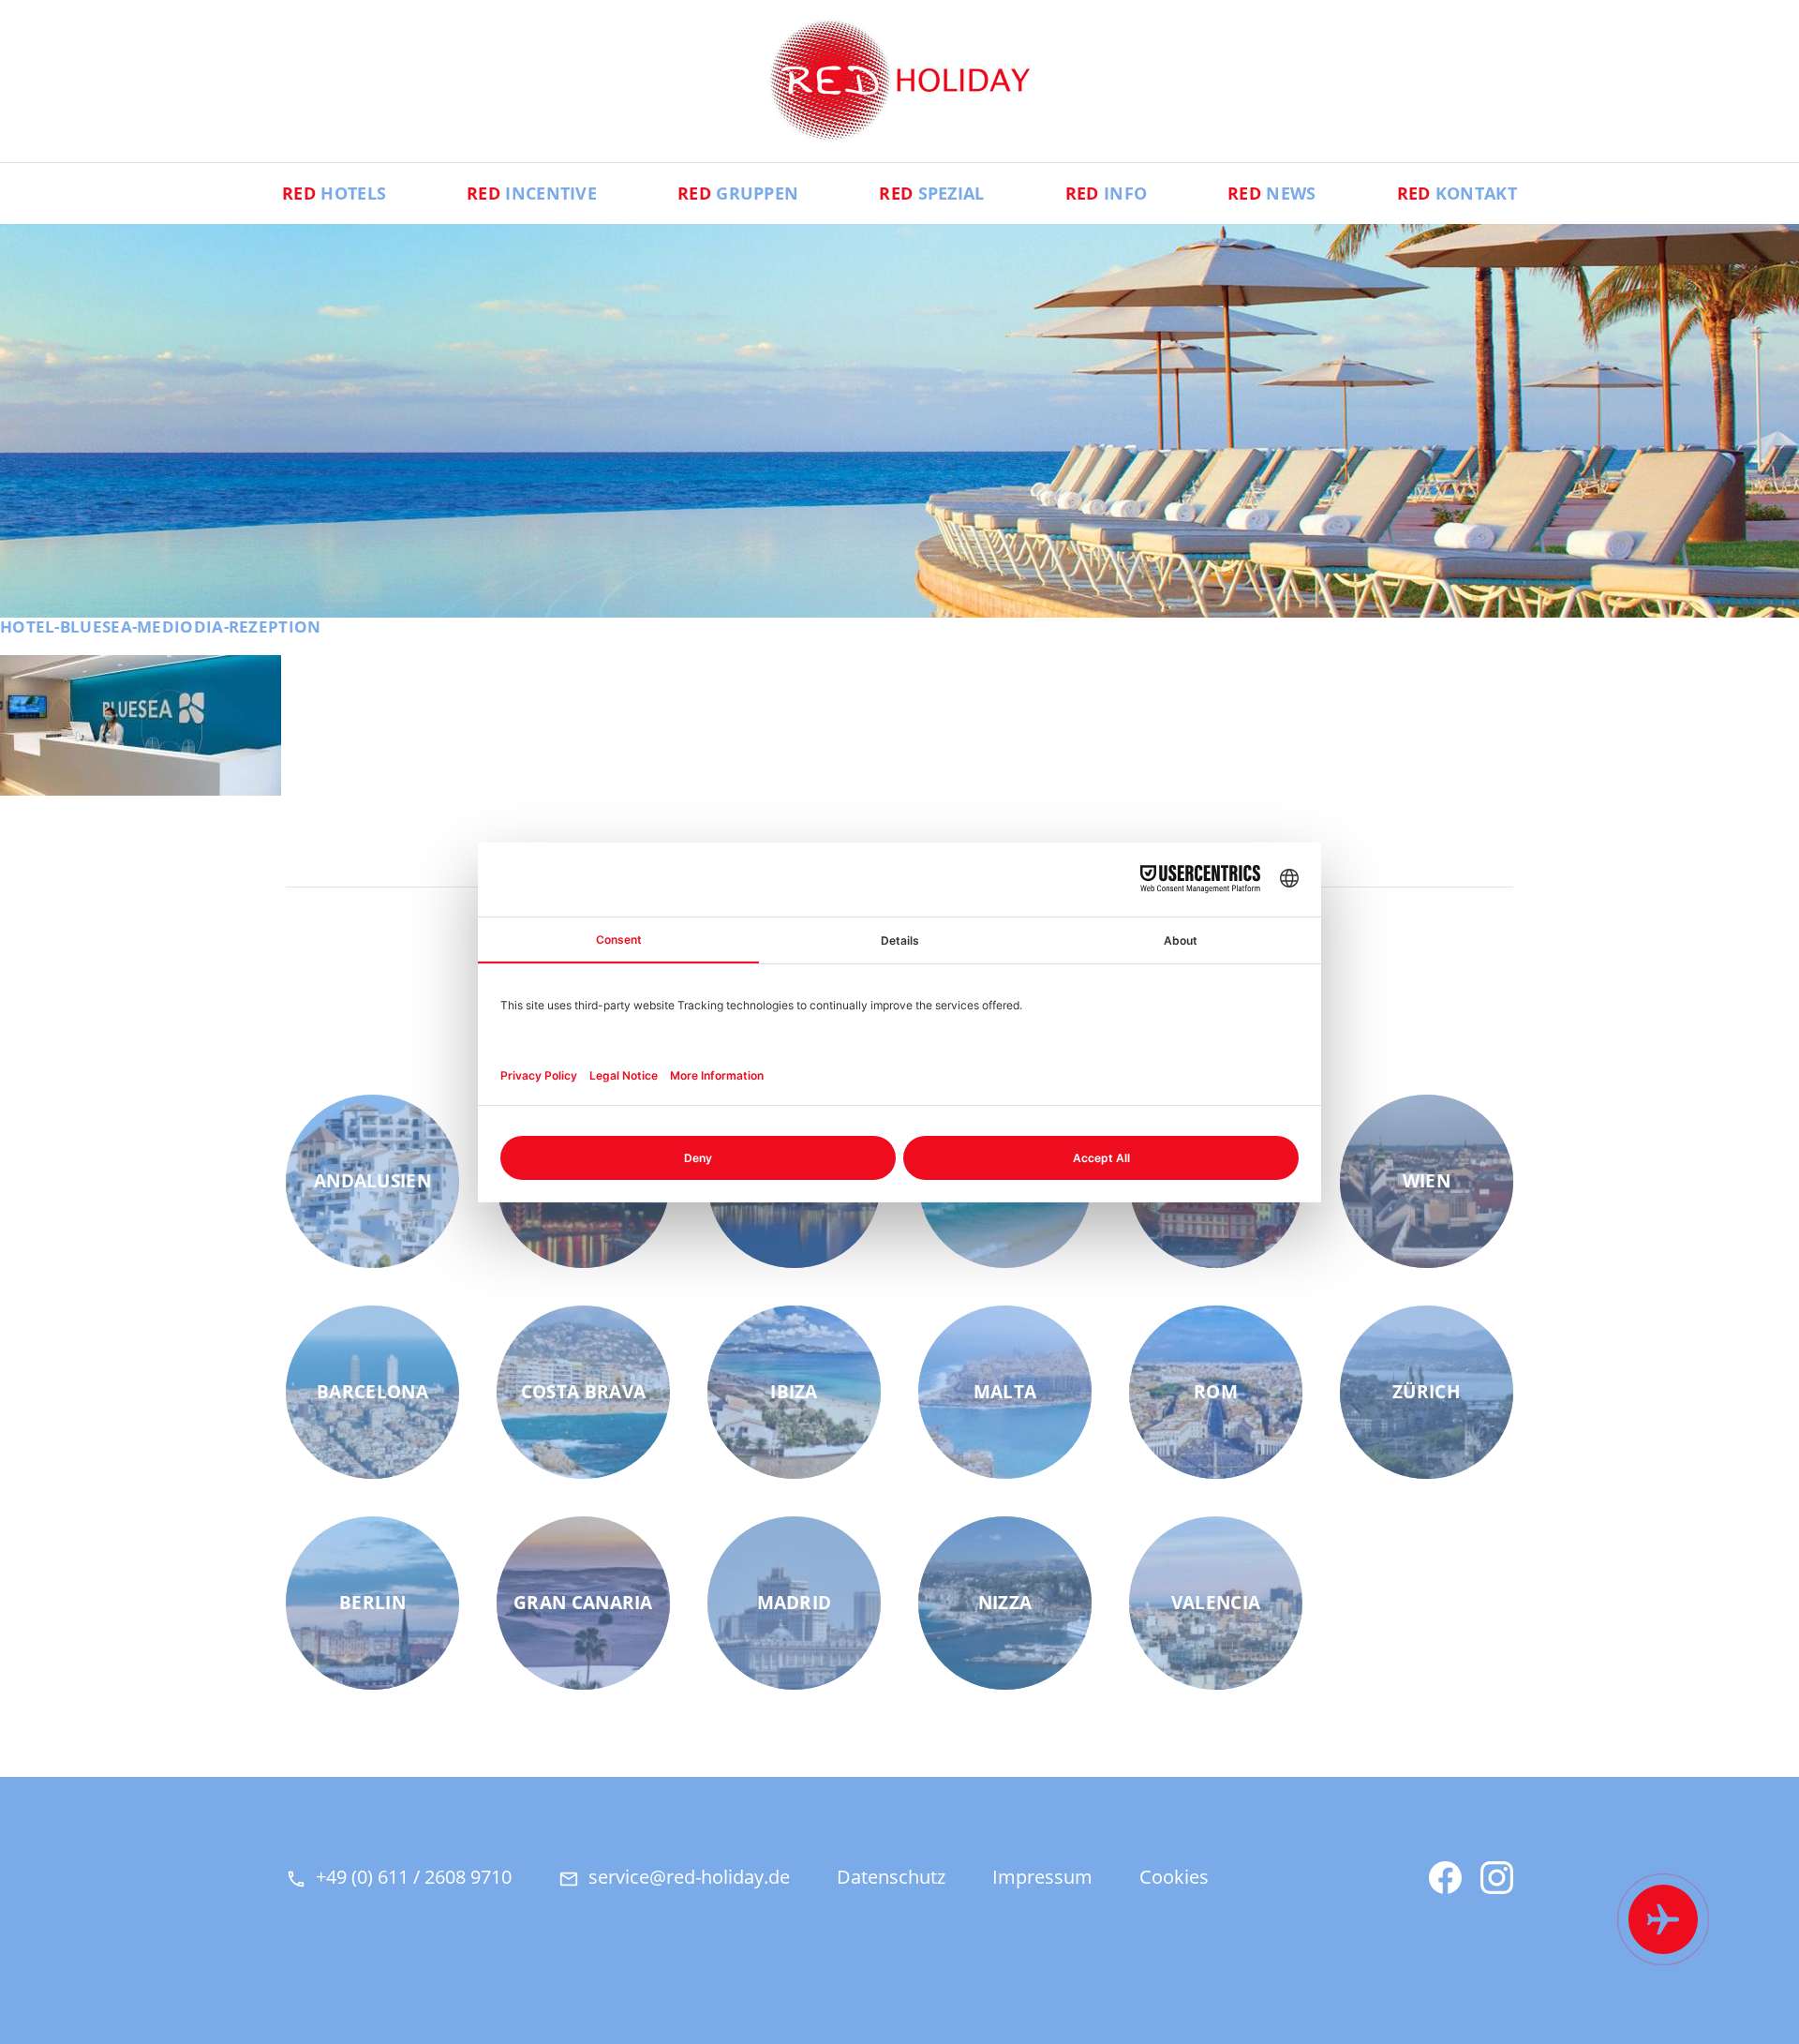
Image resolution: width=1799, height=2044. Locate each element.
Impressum (1042, 1877)
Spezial (931, 193)
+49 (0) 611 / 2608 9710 (414, 1877)
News (1271, 193)
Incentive (532, 193)
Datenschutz (891, 1877)
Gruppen (738, 193)
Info (1106, 193)
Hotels (334, 193)
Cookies (1174, 1877)
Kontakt (1457, 193)
